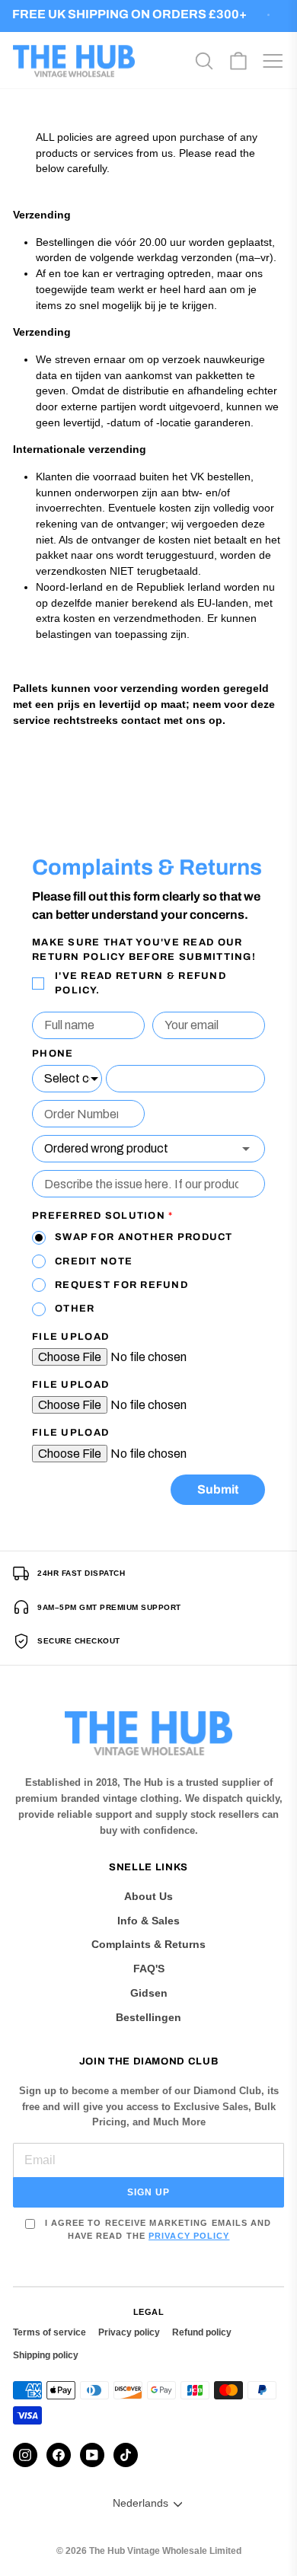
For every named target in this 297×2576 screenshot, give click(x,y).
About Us (148, 1896)
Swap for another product (144, 1237)
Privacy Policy (189, 2236)
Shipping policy (46, 2355)
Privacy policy (129, 2332)
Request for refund (121, 1285)
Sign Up (148, 2192)
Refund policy (202, 2332)
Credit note (94, 1261)
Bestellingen (148, 2017)
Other (75, 1309)
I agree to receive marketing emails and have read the (156, 2229)
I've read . (141, 983)
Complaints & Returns (148, 1944)
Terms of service (49, 2332)
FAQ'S (149, 1969)
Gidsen (149, 1993)
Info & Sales (148, 1921)
